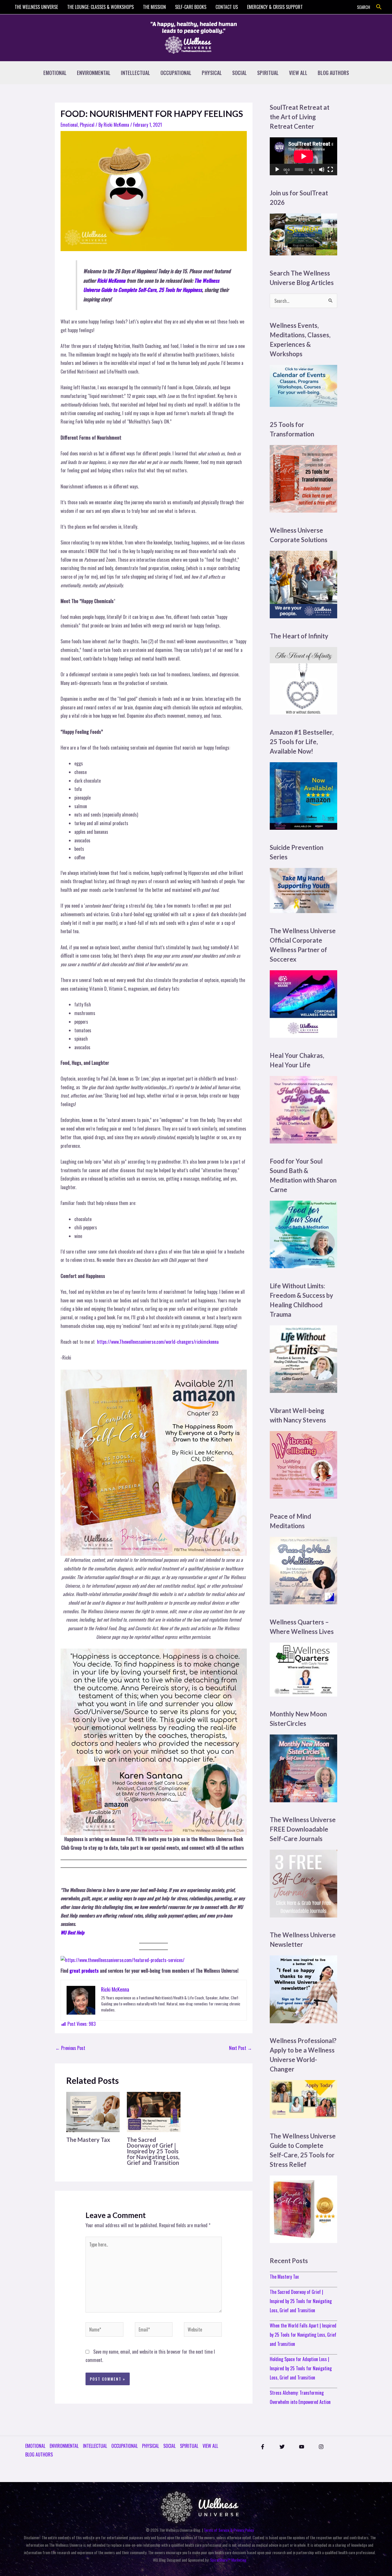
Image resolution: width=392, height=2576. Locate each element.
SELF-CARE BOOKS (191, 7)
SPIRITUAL (268, 73)
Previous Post (70, 2048)
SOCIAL (239, 73)
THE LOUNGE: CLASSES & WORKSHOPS (100, 7)
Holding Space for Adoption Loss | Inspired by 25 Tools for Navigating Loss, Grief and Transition (301, 2368)
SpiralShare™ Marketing (228, 2560)
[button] (379, 7)
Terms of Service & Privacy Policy (229, 2530)
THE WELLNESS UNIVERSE (36, 7)
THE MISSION (154, 7)
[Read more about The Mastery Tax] (93, 2111)
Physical (87, 125)
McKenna (116, 280)
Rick (101, 280)
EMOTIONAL (55, 73)
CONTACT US (227, 7)
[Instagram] (321, 2447)
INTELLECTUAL (135, 73)
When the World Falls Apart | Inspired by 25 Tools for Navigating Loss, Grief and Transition (303, 2335)
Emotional (69, 125)
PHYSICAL (212, 73)
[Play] (277, 170)
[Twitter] (282, 2447)
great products (84, 1971)
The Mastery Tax (88, 2140)
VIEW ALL (298, 73)
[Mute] (322, 170)
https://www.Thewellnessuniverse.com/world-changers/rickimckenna (158, 1342)
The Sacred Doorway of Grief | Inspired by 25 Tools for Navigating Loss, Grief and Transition (153, 2151)
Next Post (240, 2048)
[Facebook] (263, 2447)
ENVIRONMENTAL (94, 73)
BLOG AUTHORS (333, 73)
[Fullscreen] (330, 170)
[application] (303, 156)
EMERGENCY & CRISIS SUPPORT (275, 7)
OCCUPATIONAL (176, 73)
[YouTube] (302, 2447)
